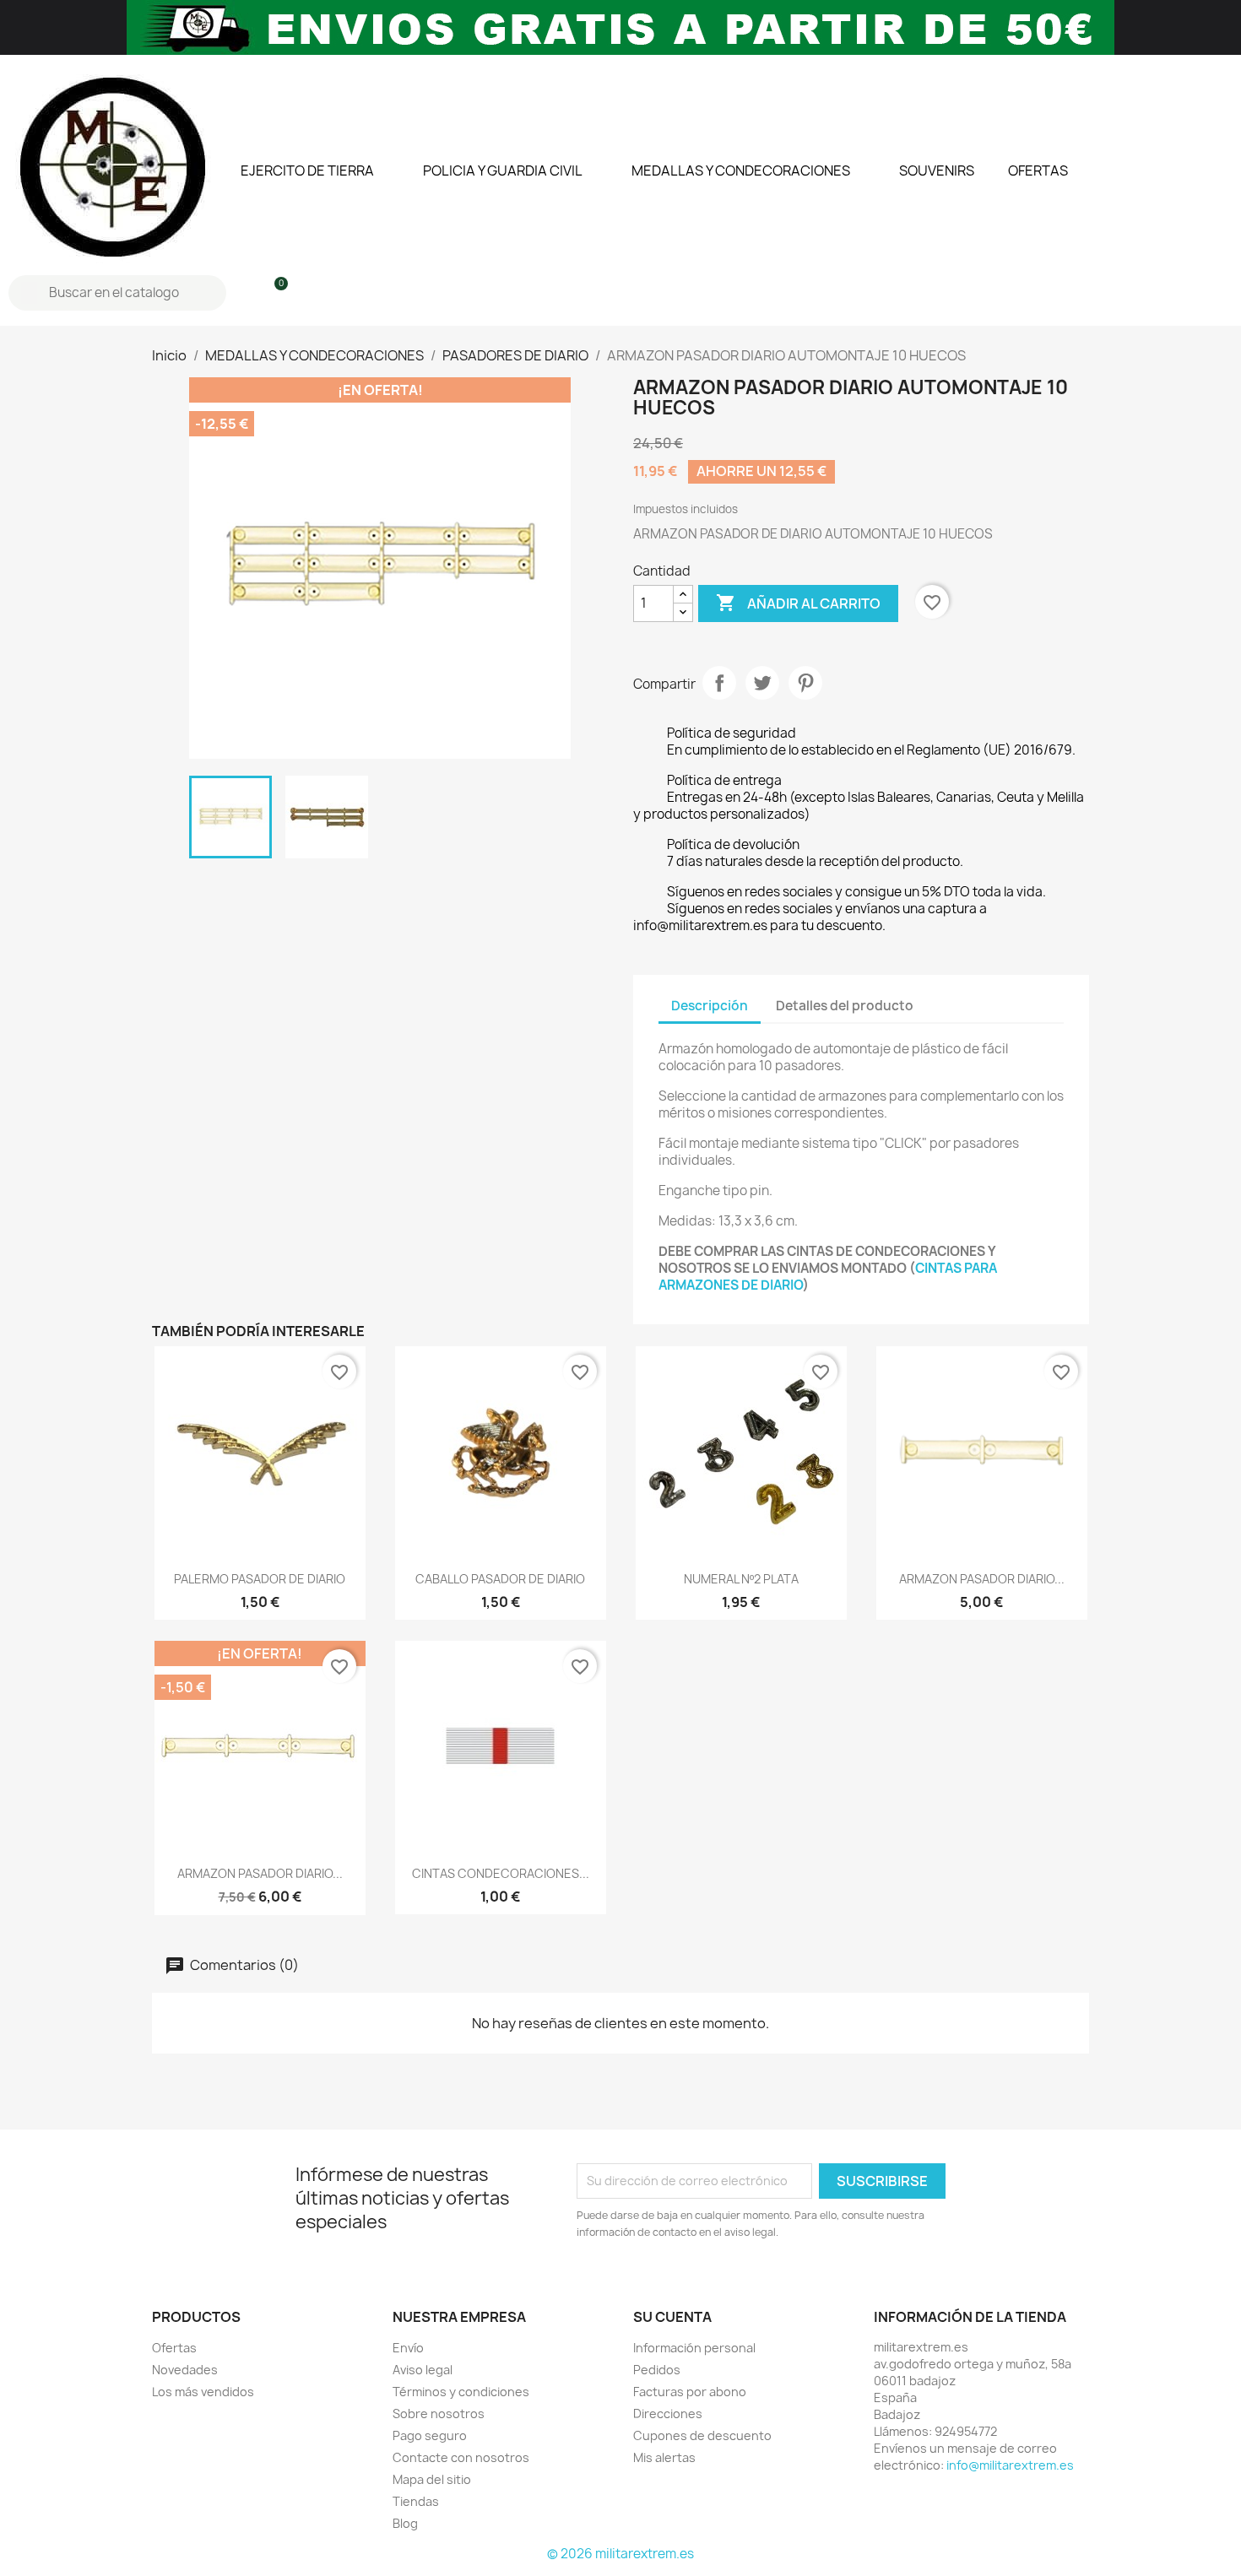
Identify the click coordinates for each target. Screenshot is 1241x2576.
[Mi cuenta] (245, 293)
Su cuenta (672, 2317)
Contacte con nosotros (461, 2457)
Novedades (185, 2370)
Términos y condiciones (461, 2392)
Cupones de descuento (702, 2435)
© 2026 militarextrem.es (620, 2554)
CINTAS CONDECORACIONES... (501, 1873)
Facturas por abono (690, 2392)
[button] (274, 293)
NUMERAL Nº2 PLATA (741, 1579)
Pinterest (805, 683)
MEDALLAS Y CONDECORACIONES (741, 170)
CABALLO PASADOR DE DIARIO (500, 1579)
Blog (405, 2523)
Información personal (694, 2348)
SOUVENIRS (937, 170)
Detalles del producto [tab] (845, 1006)
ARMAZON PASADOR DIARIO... (982, 1579)
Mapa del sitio (432, 2479)
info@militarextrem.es (1010, 2465)
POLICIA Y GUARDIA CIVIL (503, 170)
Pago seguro (430, 2435)
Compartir (719, 683)
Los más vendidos (203, 2392)
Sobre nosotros (439, 2414)
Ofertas (174, 2348)
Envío (408, 2348)
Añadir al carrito (798, 603)
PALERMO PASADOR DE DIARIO (260, 1579)
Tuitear (762, 683)
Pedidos (657, 2370)
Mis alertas (664, 2457)
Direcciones (668, 2414)
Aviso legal (423, 2370)
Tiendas (416, 2501)
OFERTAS (1038, 170)
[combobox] (119, 293)
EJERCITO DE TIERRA (307, 170)
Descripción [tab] (710, 1006)
